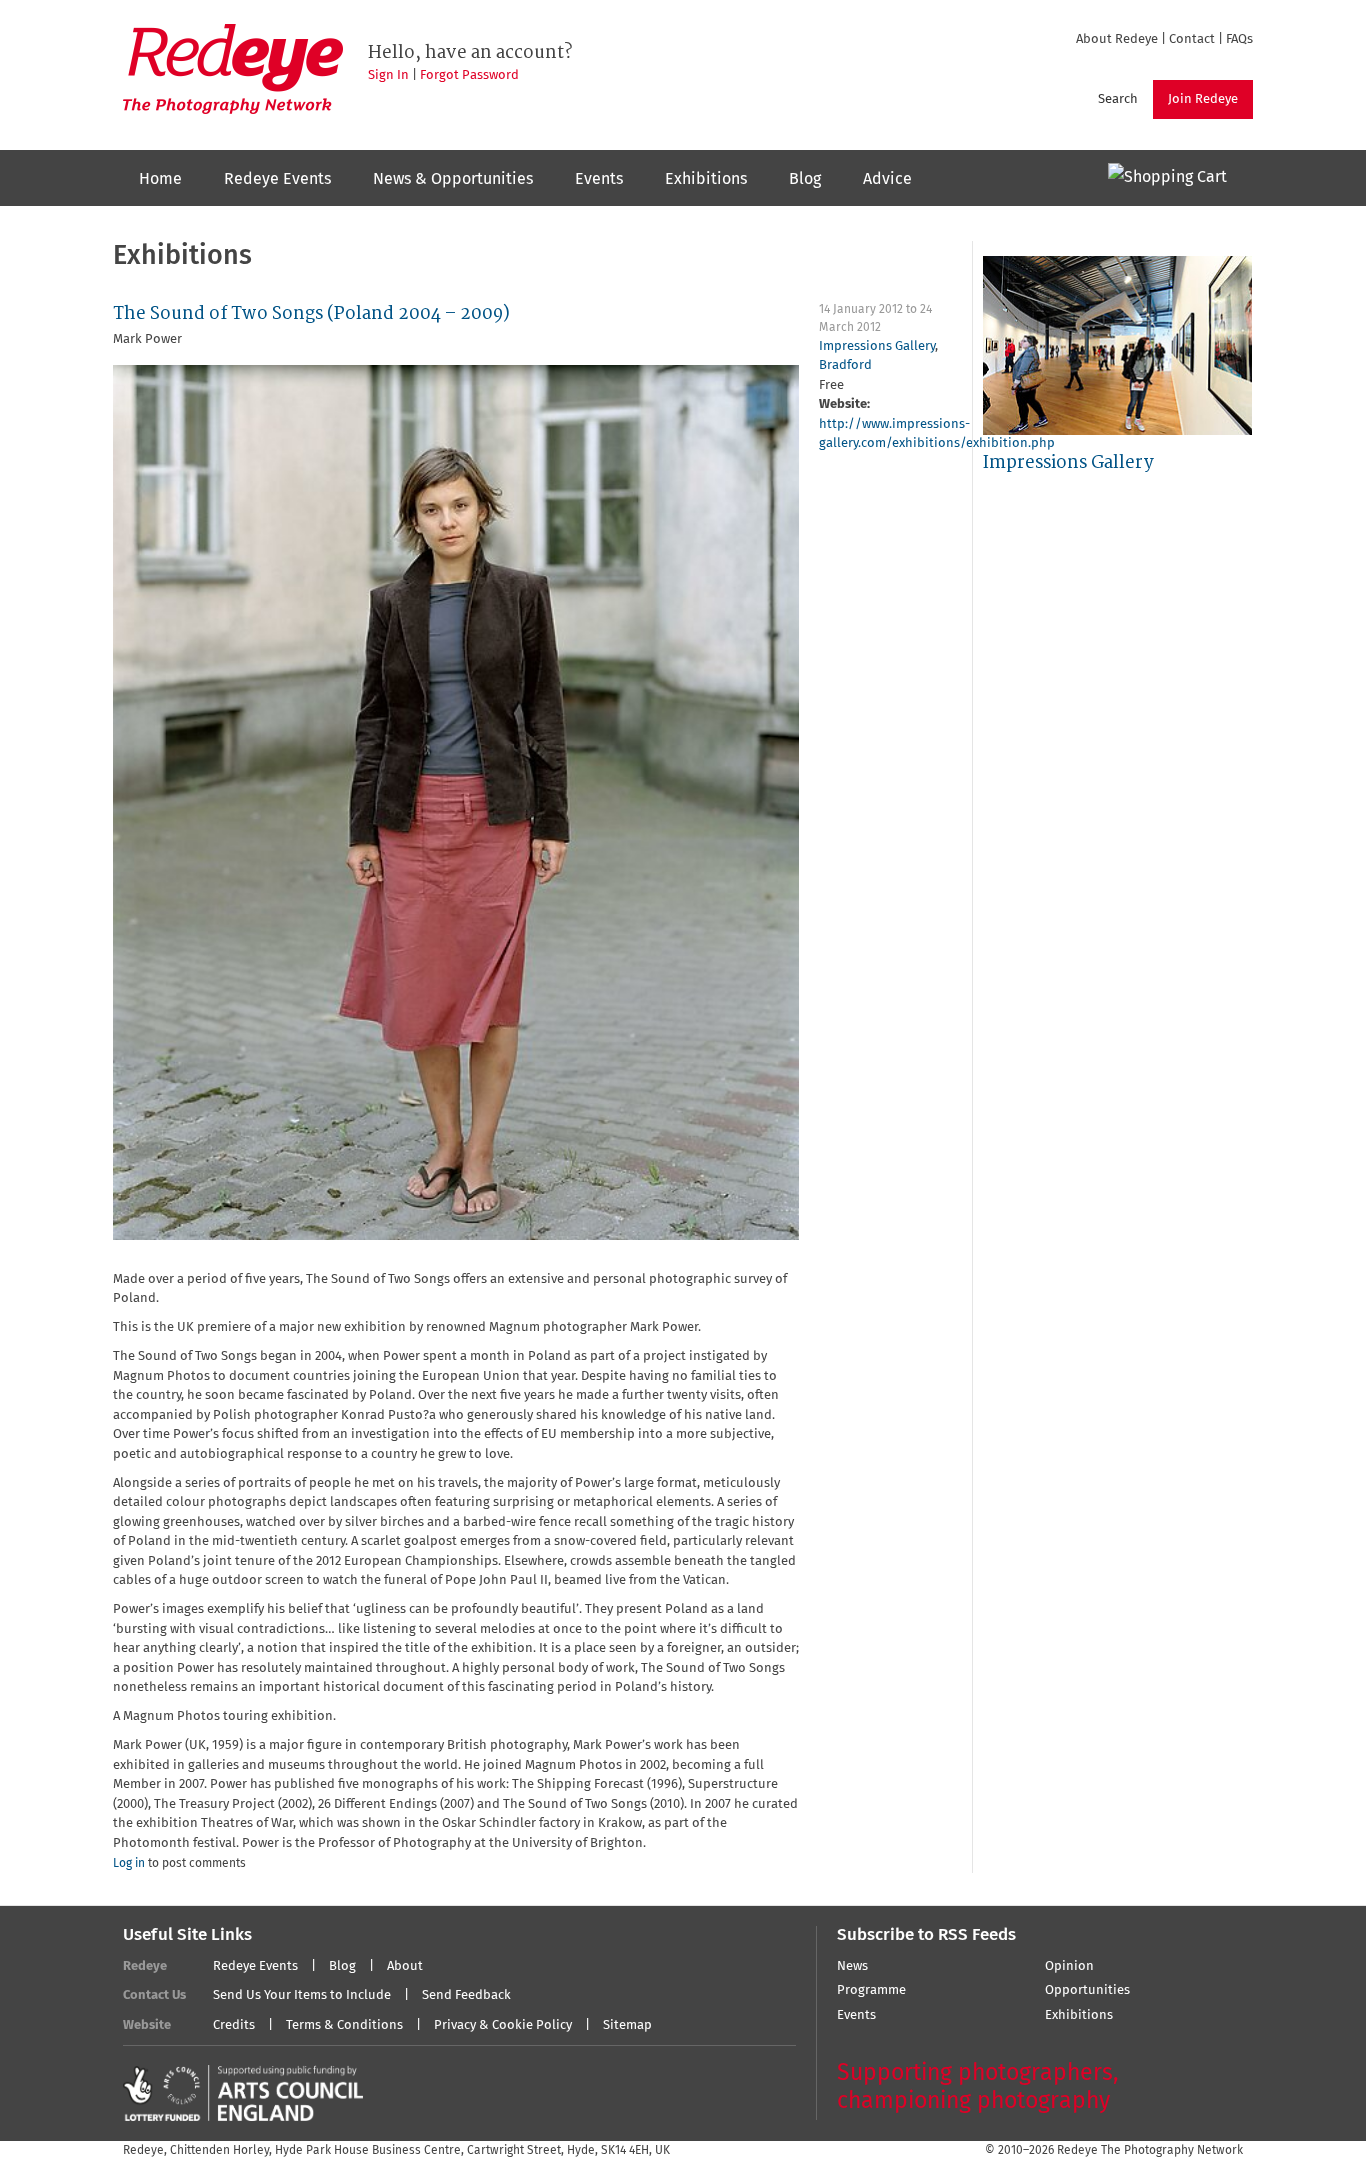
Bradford (845, 365)
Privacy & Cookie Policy (503, 2025)
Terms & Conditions (344, 2025)
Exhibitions (706, 179)
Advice (887, 179)
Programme (871, 1990)
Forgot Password (469, 75)
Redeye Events (277, 179)
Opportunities (1087, 1990)
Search (1118, 99)
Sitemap (627, 2025)
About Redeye (1117, 39)
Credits (234, 2025)
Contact (1192, 39)
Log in (129, 1864)
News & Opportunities (453, 179)
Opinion (1069, 1966)
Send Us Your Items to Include (302, 1995)
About (405, 1966)
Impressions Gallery (877, 346)
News (852, 1966)
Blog (805, 179)
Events (599, 179)
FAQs (1239, 39)
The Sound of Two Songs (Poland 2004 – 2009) (311, 313)
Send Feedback (466, 1995)
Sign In (388, 75)
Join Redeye (1203, 99)
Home (160, 179)
